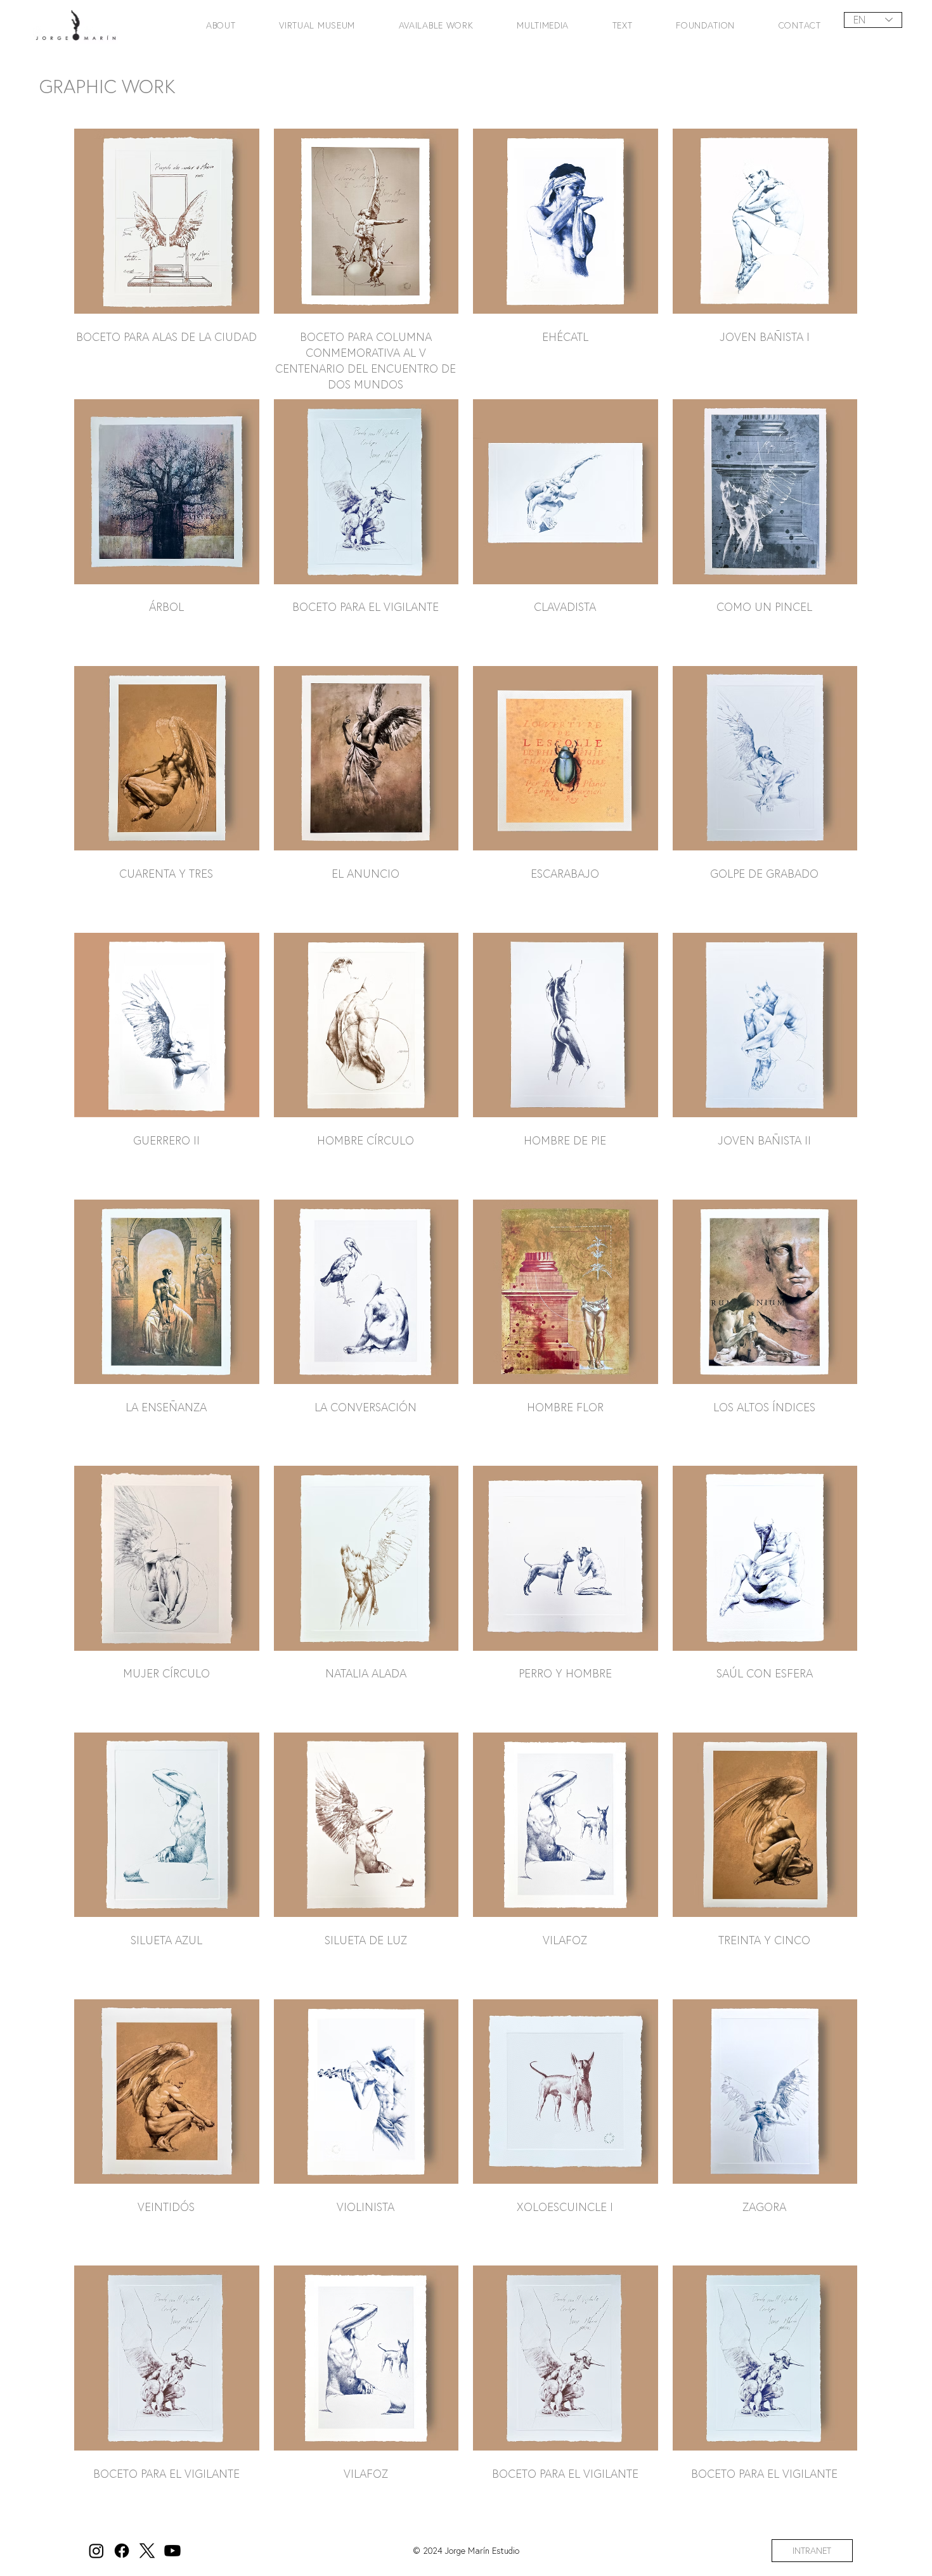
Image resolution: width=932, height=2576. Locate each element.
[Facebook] (122, 2551)
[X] (147, 2551)
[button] (209, 25)
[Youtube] (172, 2551)
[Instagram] (96, 2551)
